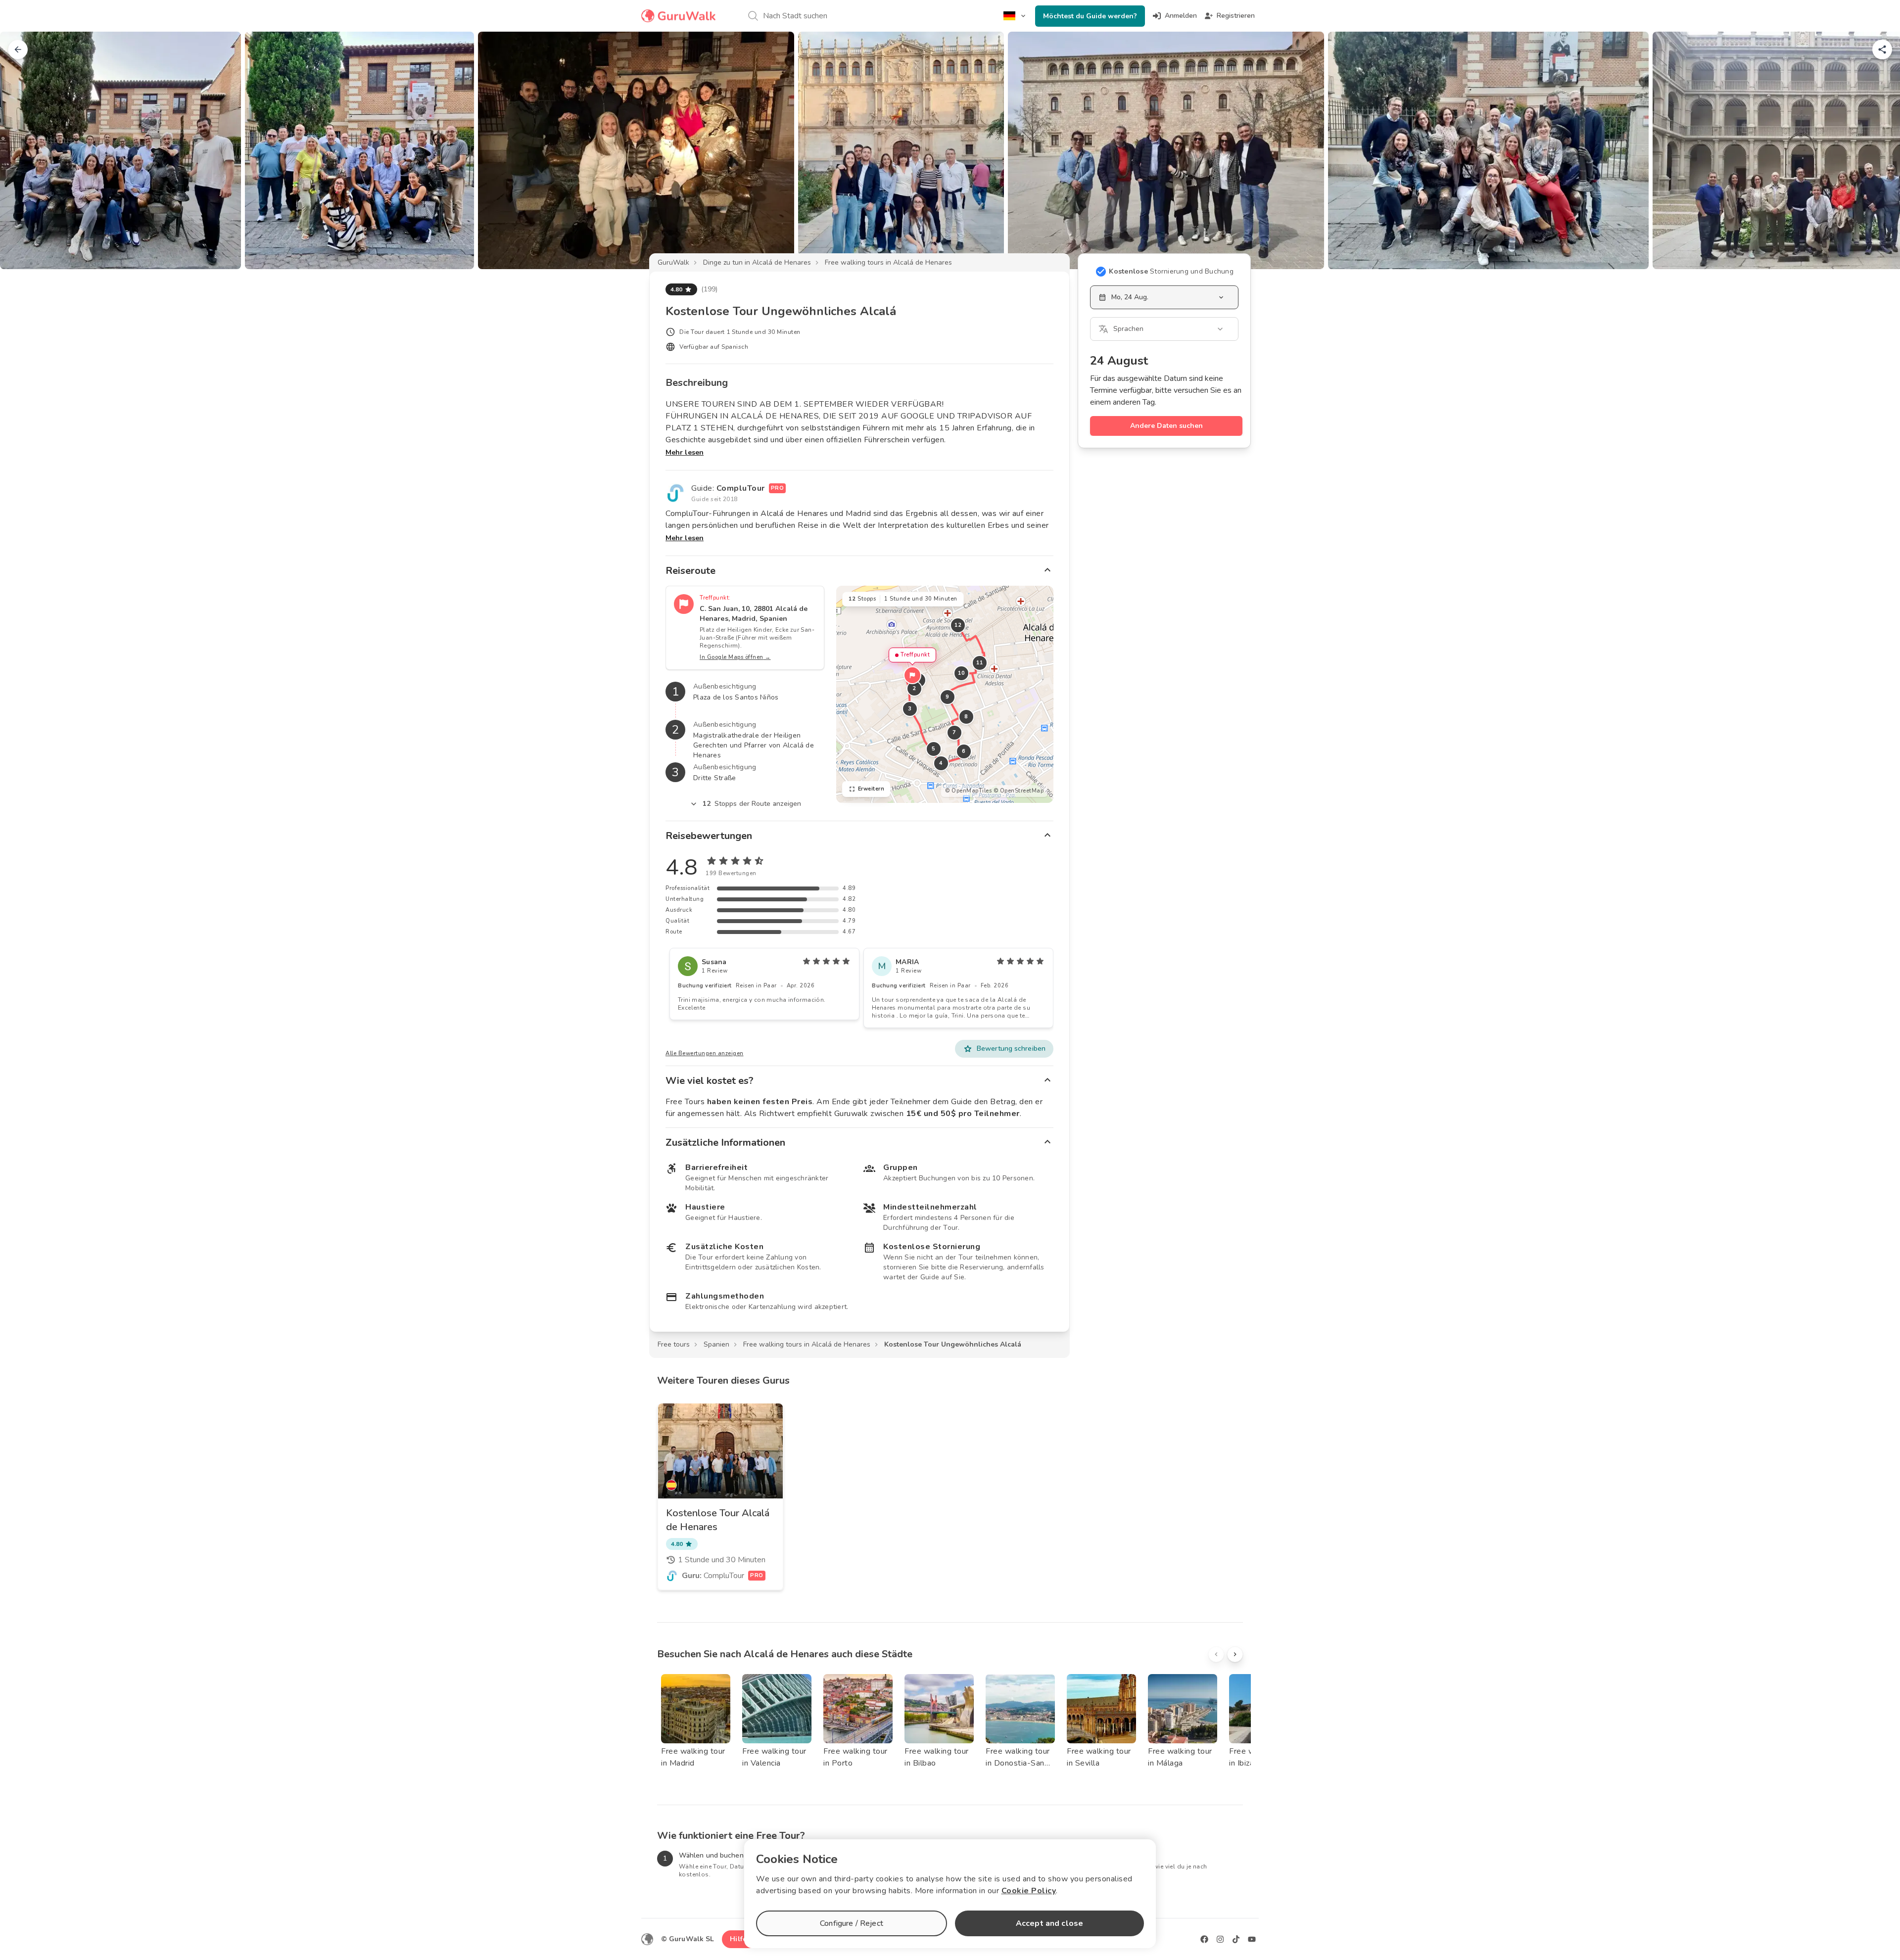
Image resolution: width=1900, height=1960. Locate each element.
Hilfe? (740, 1939)
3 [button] (910, 709)
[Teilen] (1882, 49)
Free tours (674, 1344)
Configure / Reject (852, 1923)
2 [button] (914, 688)
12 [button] (958, 625)
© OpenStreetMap (1019, 791)
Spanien (716, 1344)
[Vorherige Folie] (24, 150)
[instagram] (1220, 1939)
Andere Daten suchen (1166, 426)
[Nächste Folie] (1876, 150)
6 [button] (964, 751)
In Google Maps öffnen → (735, 657)
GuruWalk (673, 262)
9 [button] (948, 697)
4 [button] (941, 763)
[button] (912, 675)
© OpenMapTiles (968, 791)
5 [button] (934, 749)
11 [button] (979, 663)
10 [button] (961, 673)
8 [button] (966, 717)
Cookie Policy (1029, 1891)
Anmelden (1181, 16)
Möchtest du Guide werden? (1090, 16)
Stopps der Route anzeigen (752, 804)
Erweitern (871, 789)
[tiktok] (1236, 1939)
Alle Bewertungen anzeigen (705, 1053)
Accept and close (1049, 1923)
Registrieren (1236, 16)
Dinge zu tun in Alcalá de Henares (757, 262)
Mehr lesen (685, 452)
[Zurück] (18, 49)
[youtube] (1252, 1939)
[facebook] (1204, 1939)
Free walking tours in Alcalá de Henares (888, 262)
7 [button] (954, 732)
